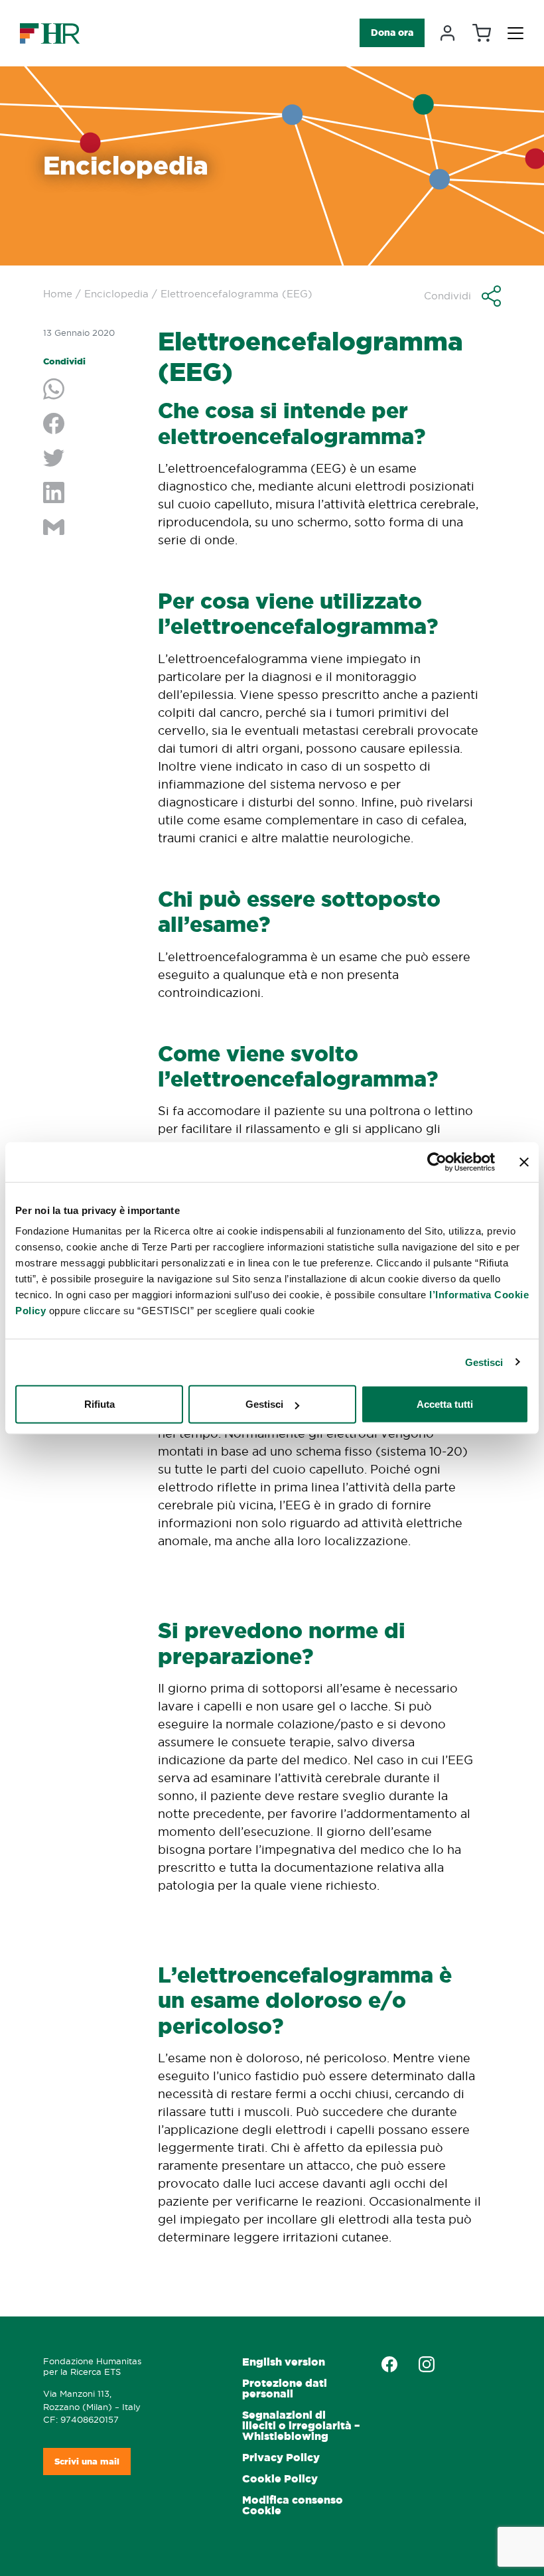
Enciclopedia (116, 294)
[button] (462, 296)
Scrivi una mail (87, 2462)
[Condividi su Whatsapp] (91, 390)
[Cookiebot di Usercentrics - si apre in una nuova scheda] (437, 1162)
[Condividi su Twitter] (91, 459)
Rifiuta (100, 1404)
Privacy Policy (281, 2458)
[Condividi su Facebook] (91, 425)
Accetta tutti (445, 1404)
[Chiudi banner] (524, 1162)
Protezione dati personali (285, 2388)
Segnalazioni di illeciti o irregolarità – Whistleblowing (301, 2426)
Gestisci (484, 1362)
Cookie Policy (280, 2479)
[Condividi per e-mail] (91, 528)
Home (58, 294)
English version (284, 2362)
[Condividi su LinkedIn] (91, 494)
